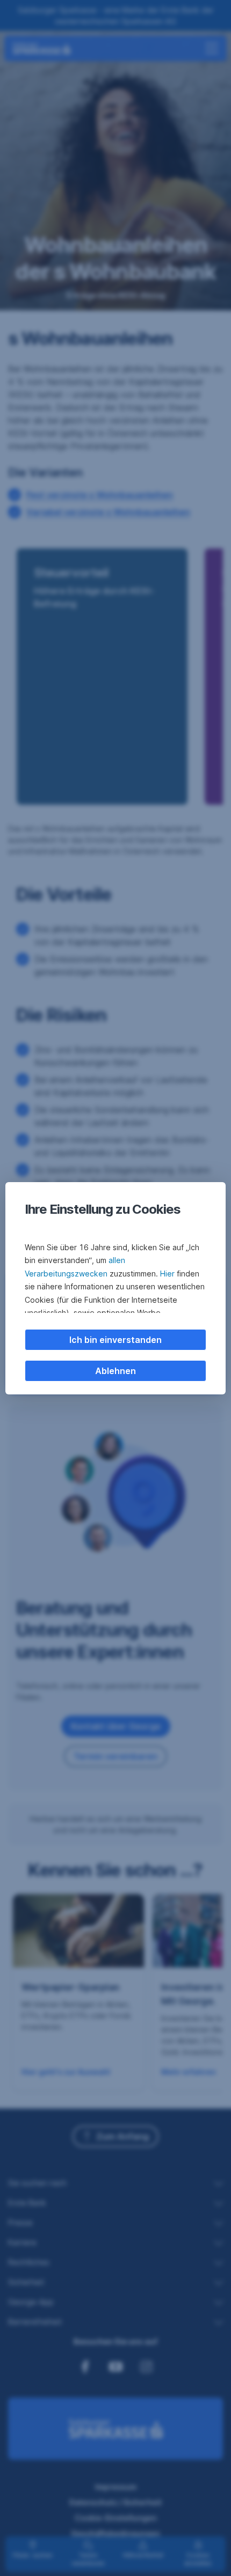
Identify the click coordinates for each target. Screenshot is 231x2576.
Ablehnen (115, 1371)
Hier (167, 1274)
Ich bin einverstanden (115, 1340)
